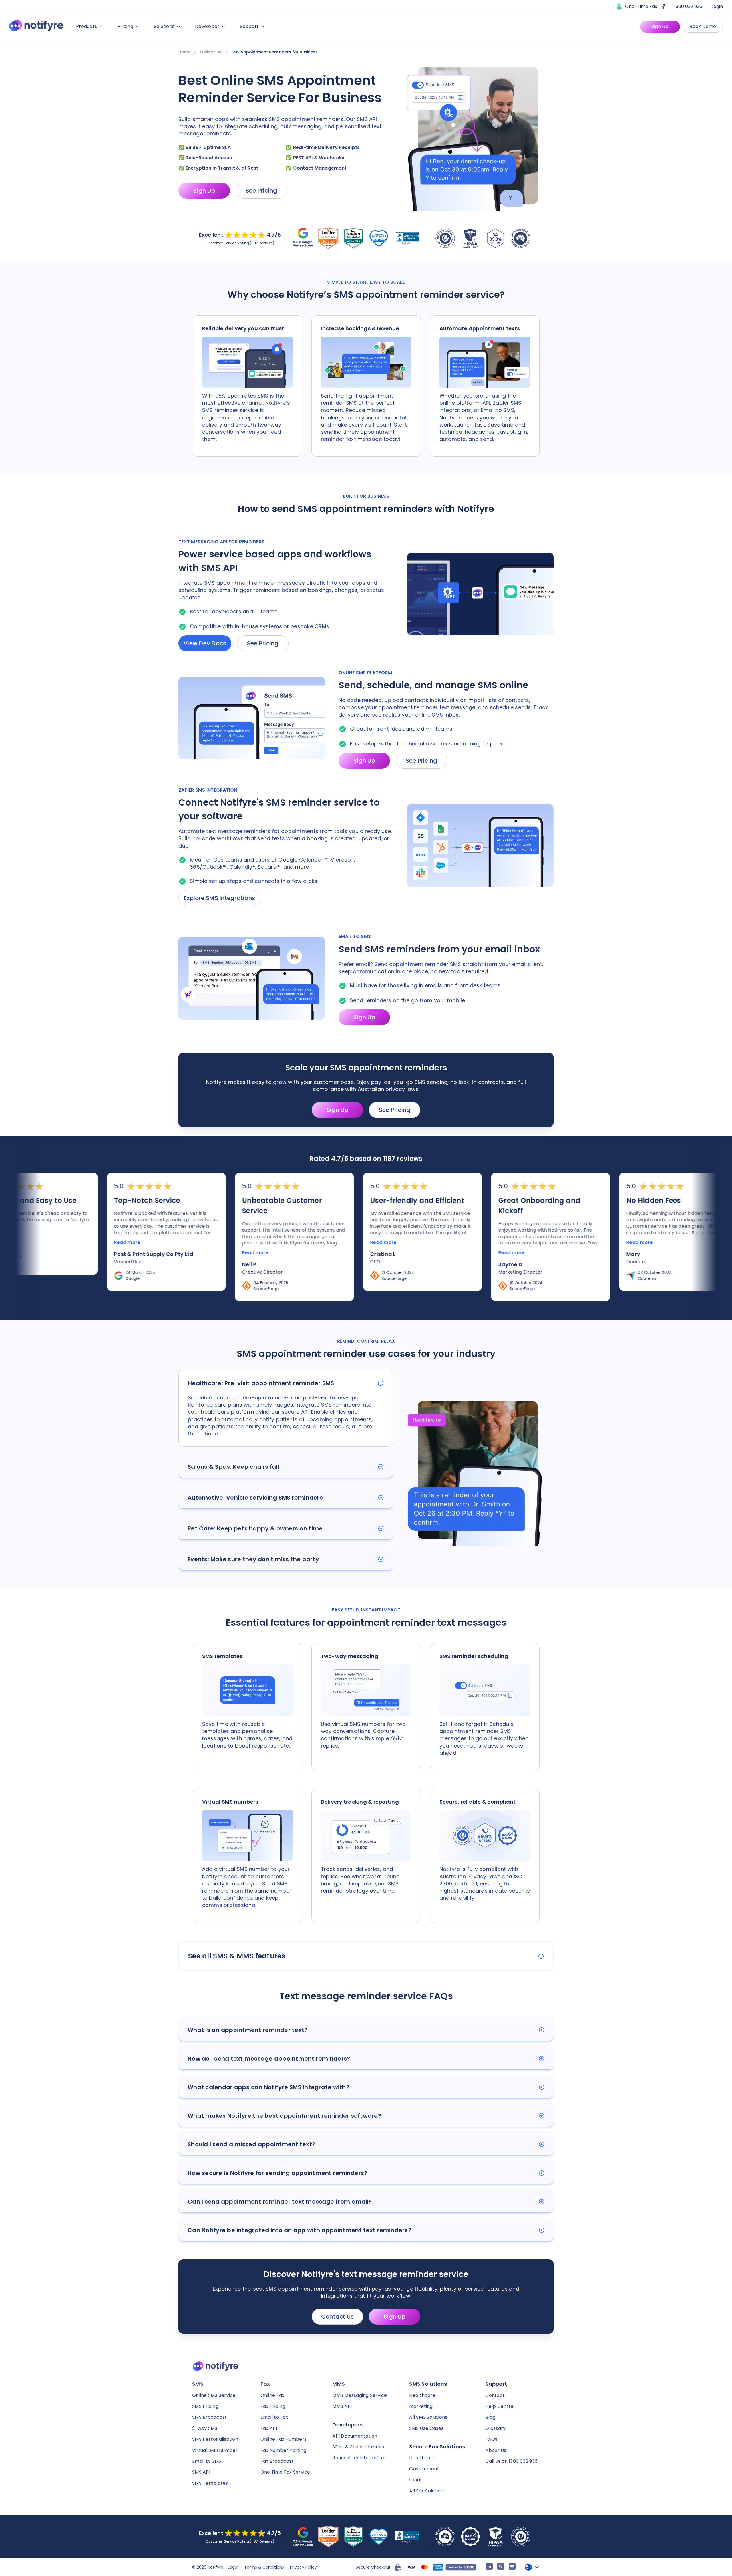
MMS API (342, 2406)
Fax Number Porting (284, 2450)
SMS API (201, 2472)
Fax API (269, 2428)
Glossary (495, 2428)
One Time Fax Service (285, 2472)
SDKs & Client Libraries (358, 2447)
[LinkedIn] (489, 2567)
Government (424, 2469)
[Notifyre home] (36, 27)
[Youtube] (512, 2567)
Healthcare (422, 2395)
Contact (495, 2395)
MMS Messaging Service (360, 2395)
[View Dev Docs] (480, 595)
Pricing (125, 26)
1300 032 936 (688, 6)
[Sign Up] (252, 719)
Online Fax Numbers (284, 2439)
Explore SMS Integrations (219, 898)
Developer (207, 26)
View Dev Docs (205, 643)
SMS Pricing (205, 2406)
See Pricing (261, 191)
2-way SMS (205, 2428)
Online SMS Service (214, 2395)
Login (717, 6)
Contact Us (338, 2317)
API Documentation (355, 2436)
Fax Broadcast (277, 2461)
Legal (415, 2480)
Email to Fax (274, 2417)
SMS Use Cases (426, 2428)
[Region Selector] (532, 2567)
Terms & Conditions (264, 2567)
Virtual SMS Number (215, 2450)
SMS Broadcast (209, 2417)
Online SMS (211, 52)
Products (86, 26)
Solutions (164, 26)
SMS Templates (210, 2483)
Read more (59, 1243)
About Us (496, 2450)
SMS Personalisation (215, 2439)
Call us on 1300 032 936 (511, 2461)
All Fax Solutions (427, 2491)
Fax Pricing (273, 2406)
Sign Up (660, 26)
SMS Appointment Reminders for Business (274, 52)
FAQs (491, 2439)
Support (249, 26)
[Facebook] (501, 2567)
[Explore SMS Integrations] (480, 846)
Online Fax (272, 2395)
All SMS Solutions (428, 2417)
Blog (490, 2417)
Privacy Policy (303, 2567)
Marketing (421, 2406)
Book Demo (703, 26)
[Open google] (303, 238)
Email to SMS (207, 2461)
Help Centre (499, 2406)
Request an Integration (359, 2458)
